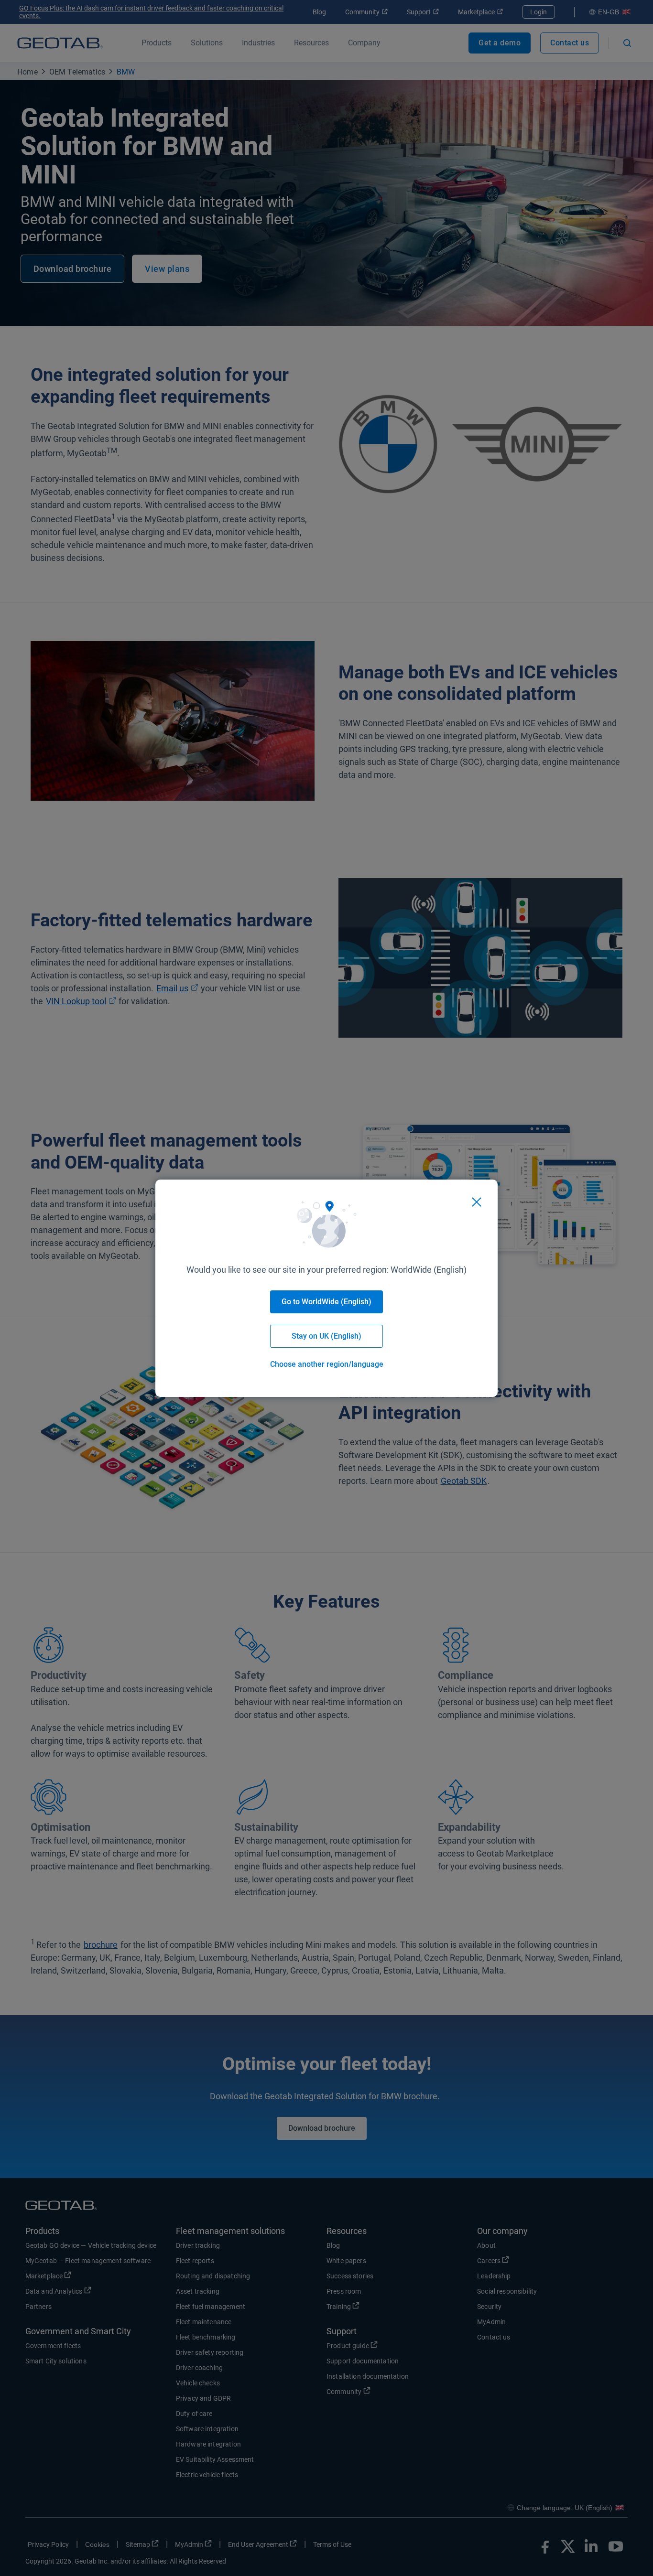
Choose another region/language (327, 1364)
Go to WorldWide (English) (326, 1302)
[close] (477, 1202)
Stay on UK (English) (326, 1336)
